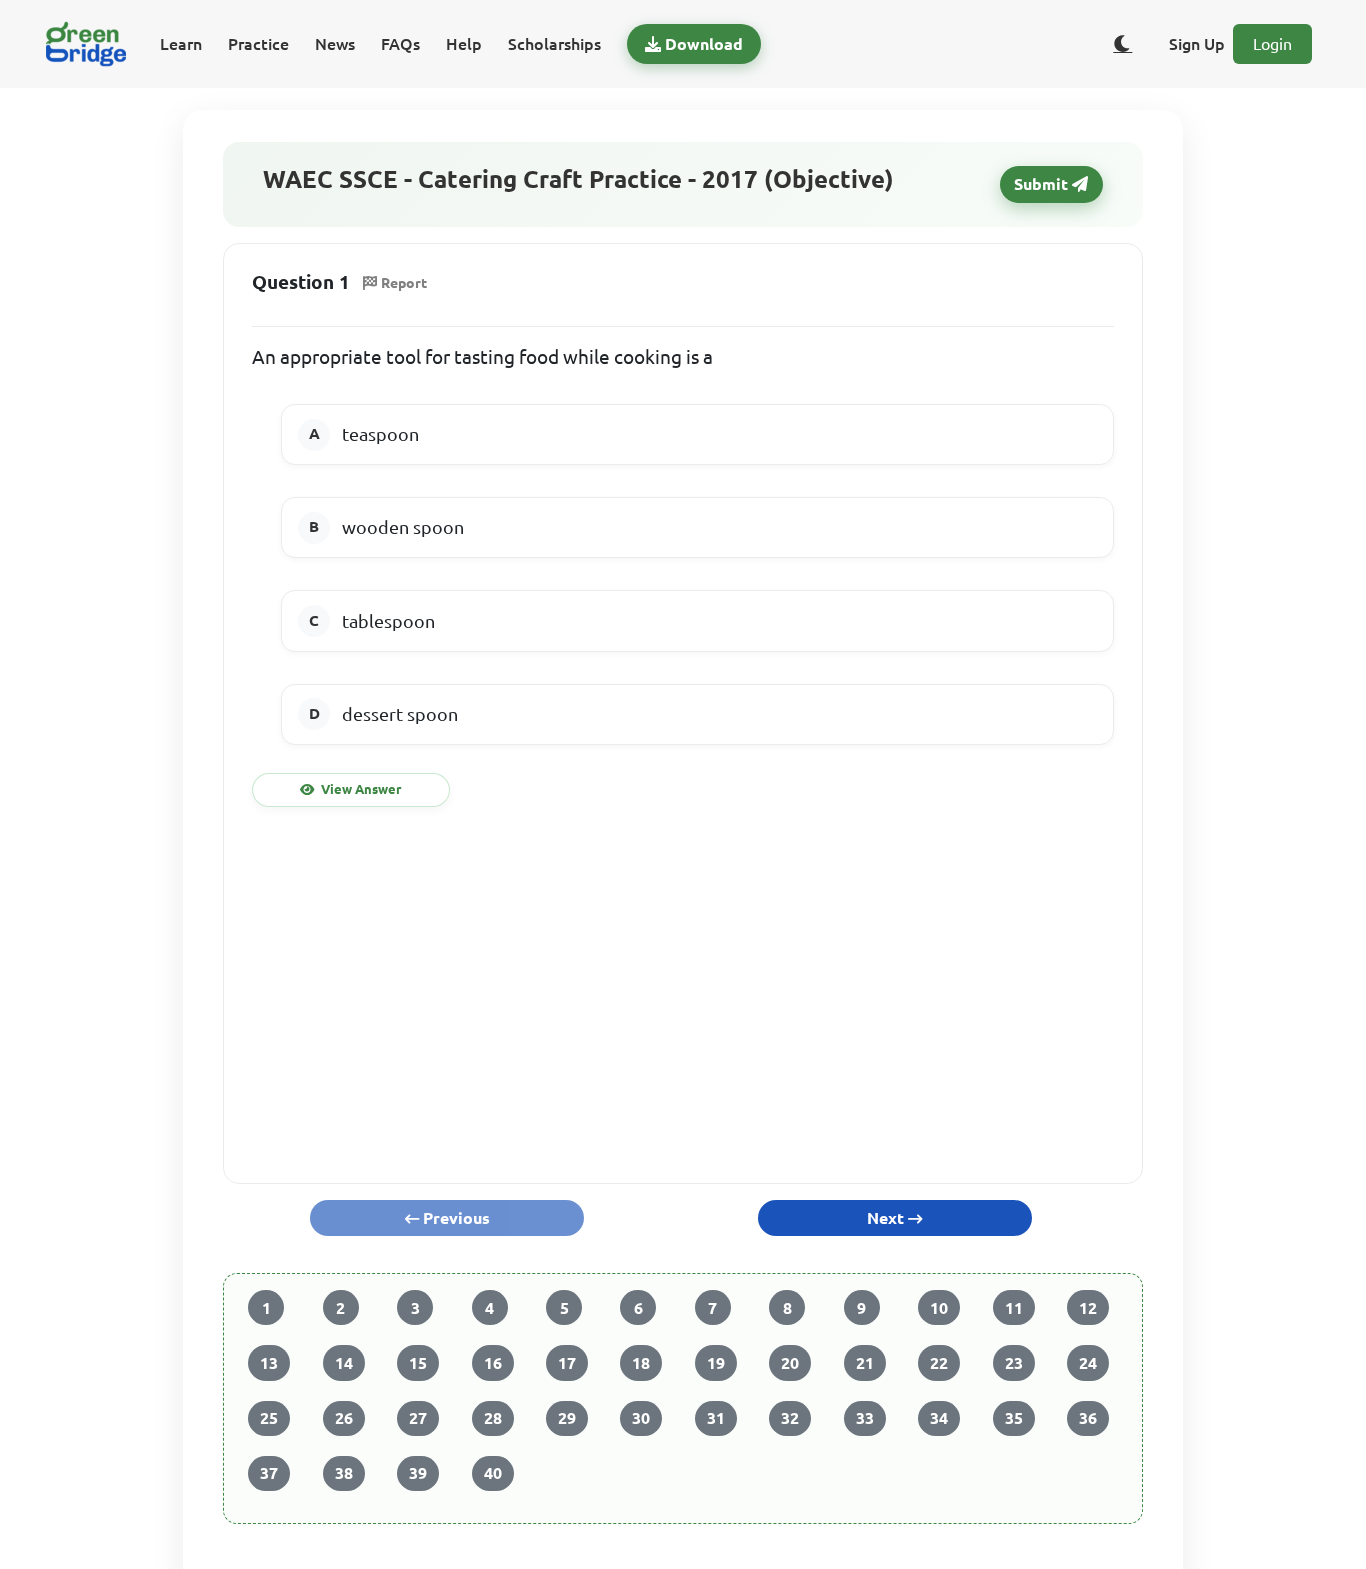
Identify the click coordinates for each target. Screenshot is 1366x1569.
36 (1088, 1418)
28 (493, 1418)
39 (418, 1473)
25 (269, 1418)
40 (493, 1473)
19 (716, 1363)
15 (418, 1363)
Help (464, 44)
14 (344, 1363)
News (335, 44)
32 (790, 1418)
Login (1272, 44)
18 (641, 1363)
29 (567, 1418)
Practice (258, 44)
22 (939, 1363)
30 (641, 1418)
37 (269, 1473)
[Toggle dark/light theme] (1123, 44)
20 (790, 1363)
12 (1088, 1308)
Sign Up (1197, 44)
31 (716, 1418)
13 (269, 1363)
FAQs (400, 44)
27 (418, 1418)
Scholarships (554, 44)
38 (344, 1473)
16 (493, 1363)
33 (865, 1418)
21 (865, 1363)
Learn (181, 44)
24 (1088, 1363)
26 (344, 1418)
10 (939, 1308)
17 (567, 1363)
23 (1014, 1363)
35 (1014, 1418)
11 (1014, 1308)
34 (939, 1418)
